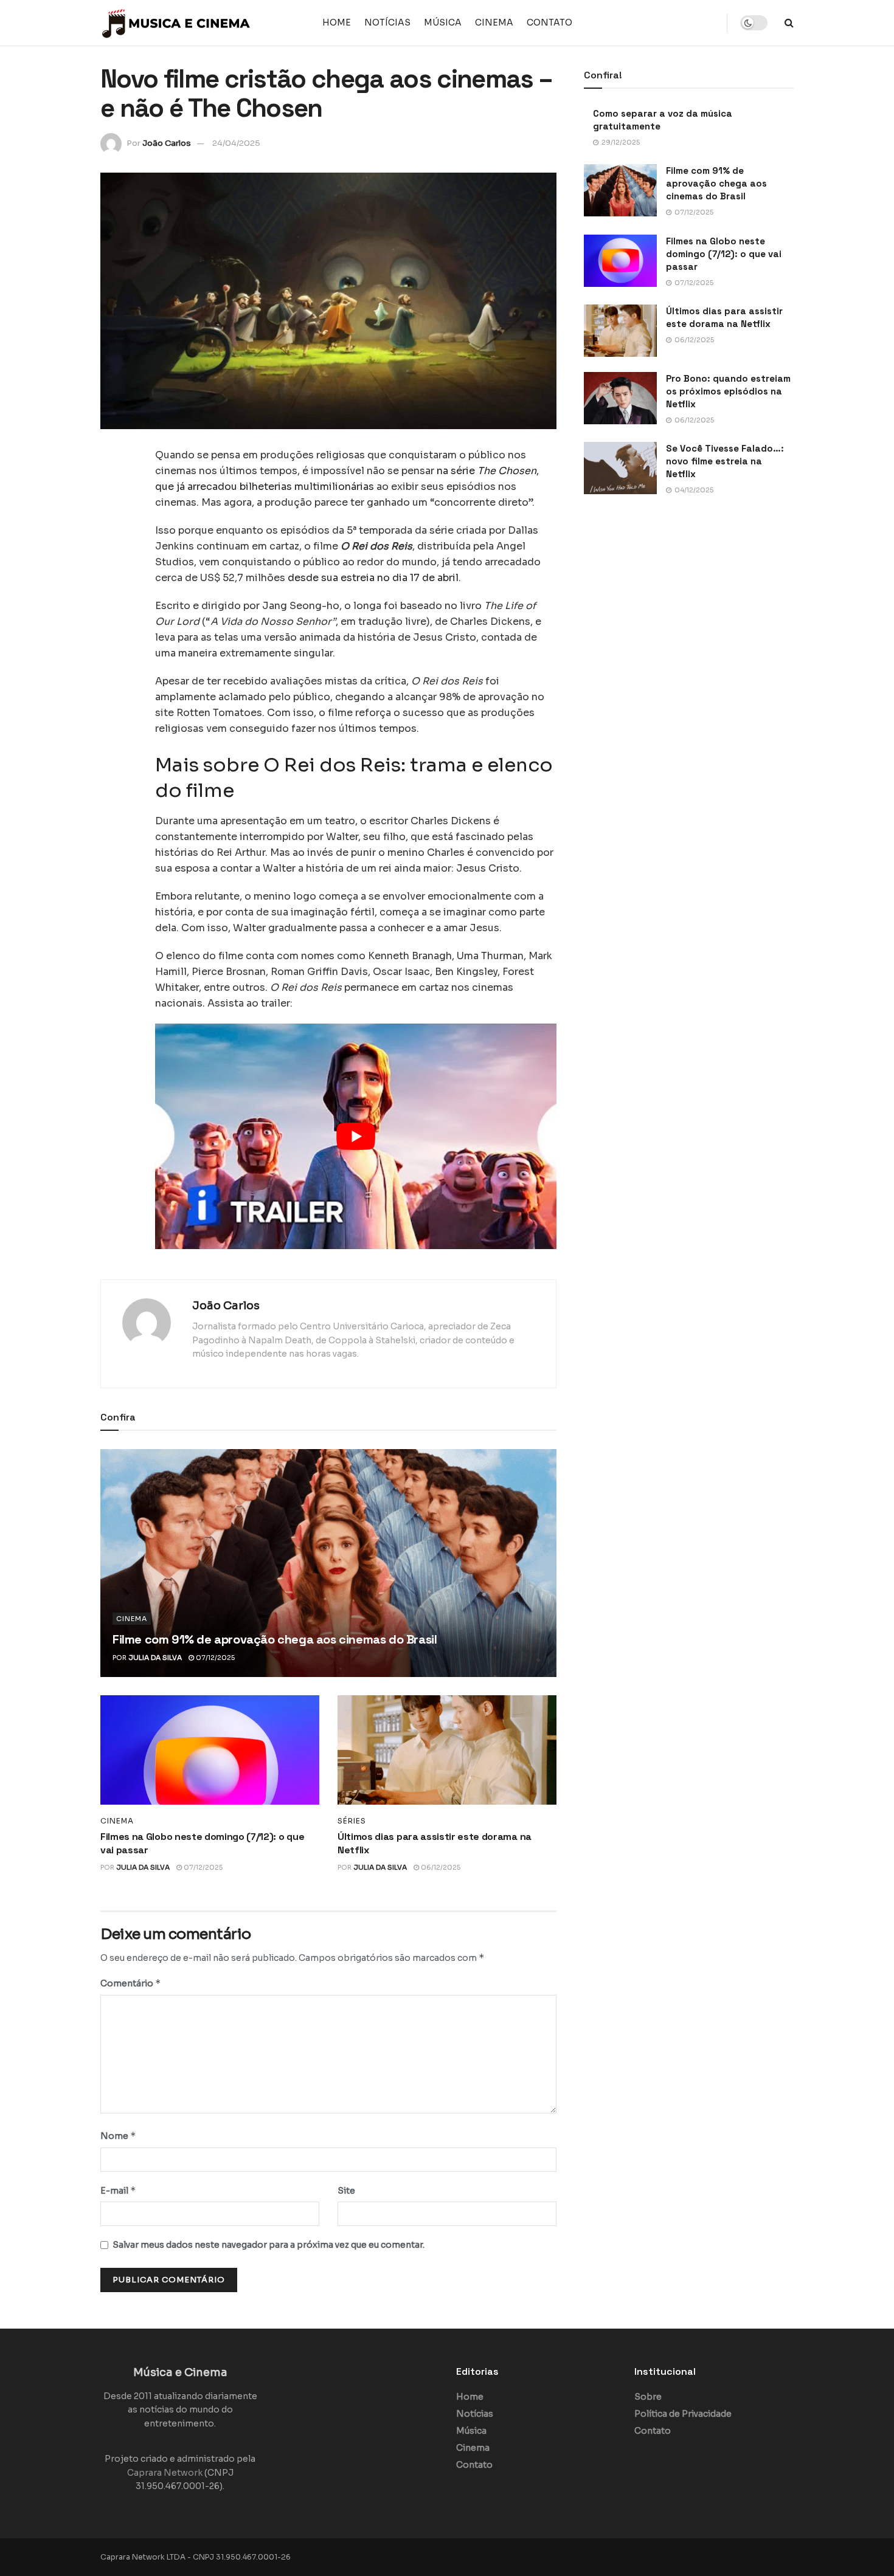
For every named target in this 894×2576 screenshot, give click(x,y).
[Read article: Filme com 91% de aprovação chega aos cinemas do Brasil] (328, 1563)
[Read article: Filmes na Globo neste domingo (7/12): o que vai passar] (210, 1750)
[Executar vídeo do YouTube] (356, 1136)
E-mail (118, 2190)
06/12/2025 (440, 1867)
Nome (118, 2136)
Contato (549, 22)
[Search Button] (789, 23)
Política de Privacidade (683, 2414)
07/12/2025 (214, 1658)
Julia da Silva (155, 1658)
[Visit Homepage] (176, 23)
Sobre (648, 2397)
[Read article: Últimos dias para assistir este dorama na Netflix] (447, 1750)
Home (337, 22)
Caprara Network (165, 2473)
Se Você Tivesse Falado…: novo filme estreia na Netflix (725, 461)
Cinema (494, 22)
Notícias (387, 22)
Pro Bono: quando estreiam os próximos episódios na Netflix (728, 391)
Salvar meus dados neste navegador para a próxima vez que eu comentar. (269, 2245)
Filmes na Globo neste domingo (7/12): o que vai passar (724, 254)
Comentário (131, 1983)
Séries (352, 1821)
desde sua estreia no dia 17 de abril (373, 578)
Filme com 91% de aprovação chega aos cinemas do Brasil (275, 1639)
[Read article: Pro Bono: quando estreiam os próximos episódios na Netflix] (620, 398)
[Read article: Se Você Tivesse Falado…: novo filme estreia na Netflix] (620, 468)
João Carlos (167, 143)
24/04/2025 (236, 143)
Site (346, 2191)
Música (443, 22)
